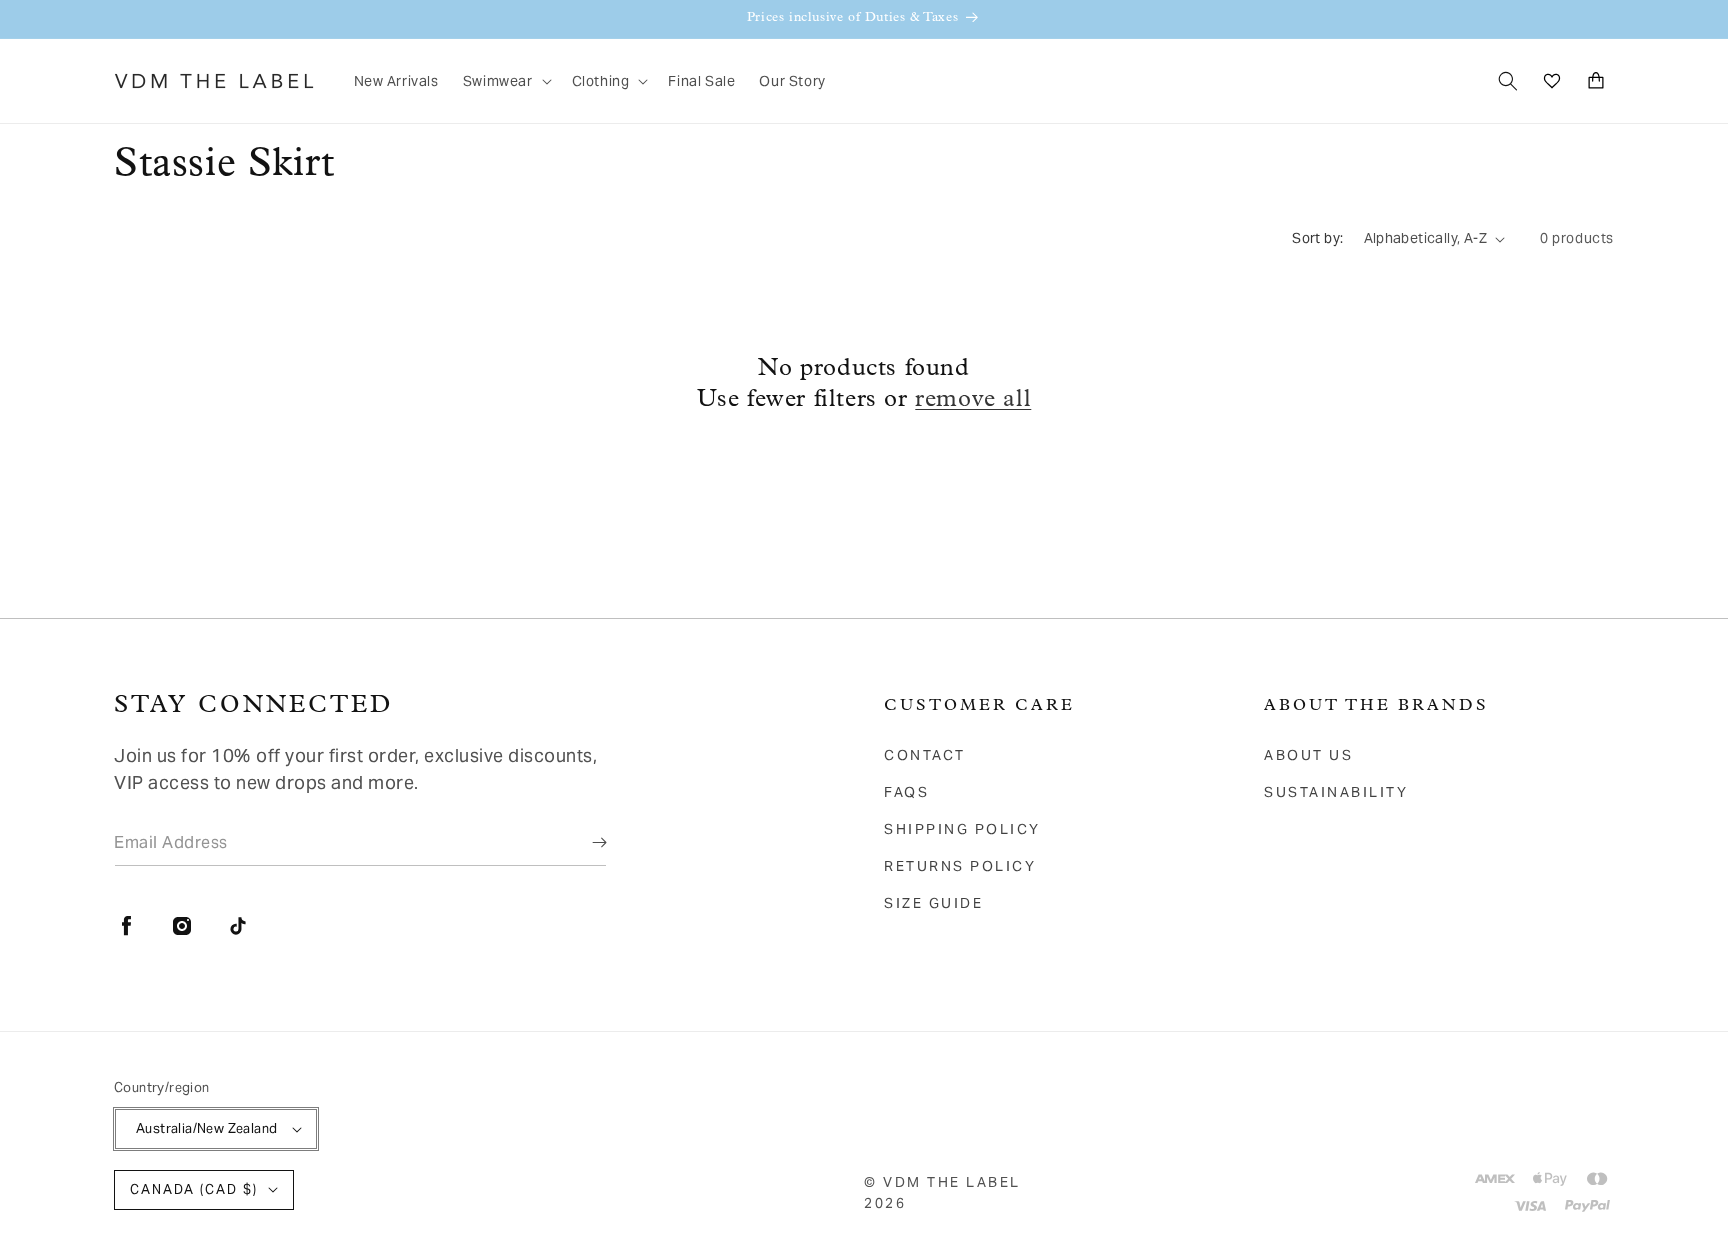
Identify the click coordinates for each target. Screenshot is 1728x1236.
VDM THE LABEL (952, 1182)
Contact (925, 755)
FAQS (906, 792)
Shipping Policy (962, 829)
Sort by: (1317, 238)
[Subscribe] (585, 842)
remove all (973, 400)
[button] (505, 81)
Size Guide (933, 903)
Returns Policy (960, 866)
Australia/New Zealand (206, 1128)
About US (1308, 755)
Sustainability (1336, 792)
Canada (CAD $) (194, 1189)
